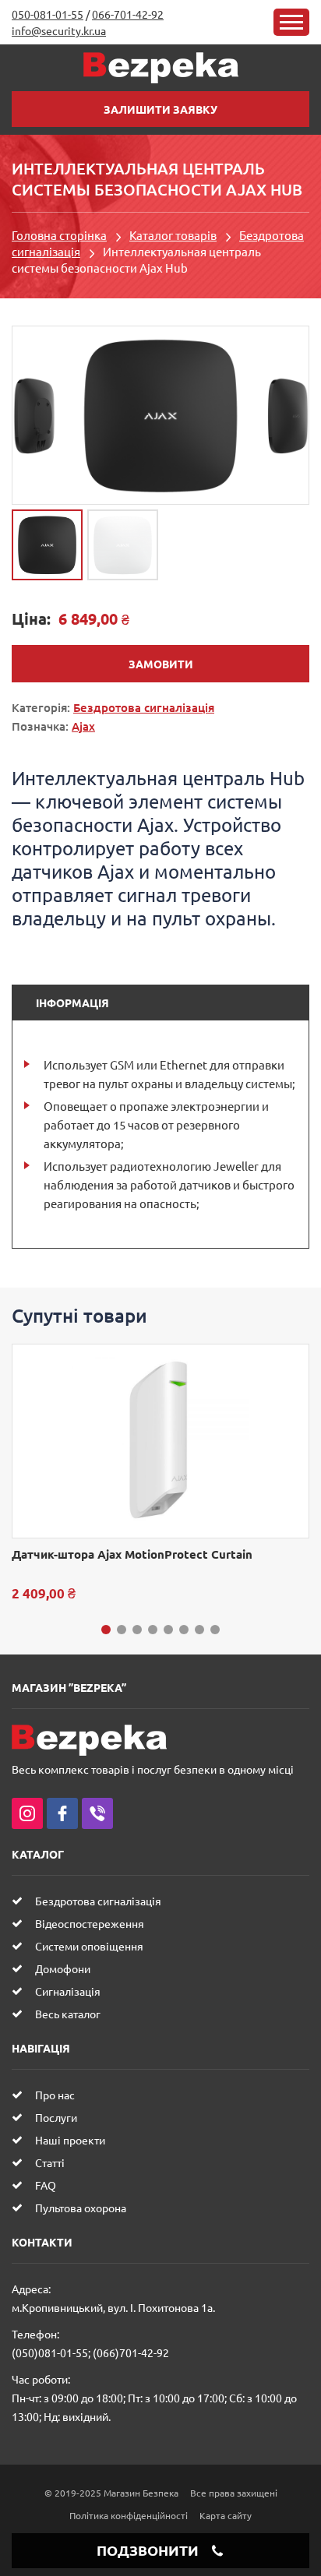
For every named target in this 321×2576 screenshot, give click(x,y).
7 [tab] (199, 1630)
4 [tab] (153, 1630)
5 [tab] (168, 1630)
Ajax (83, 726)
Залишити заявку (160, 109)
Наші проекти (70, 2140)
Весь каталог (68, 2014)
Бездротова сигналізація (144, 707)
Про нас (55, 2095)
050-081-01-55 (48, 14)
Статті (50, 2162)
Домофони (63, 1968)
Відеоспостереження (90, 1923)
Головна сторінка (59, 235)
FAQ (46, 2185)
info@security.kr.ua (59, 30)
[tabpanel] (160, 1473)
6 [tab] (184, 1630)
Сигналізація (68, 1991)
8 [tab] (215, 1630)
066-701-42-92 (128, 14)
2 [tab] (122, 1630)
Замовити (161, 664)
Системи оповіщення (89, 1946)
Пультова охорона (81, 2208)
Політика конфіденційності (129, 2515)
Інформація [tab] (72, 1003)
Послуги (56, 2117)
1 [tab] (106, 1630)
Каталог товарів (173, 235)
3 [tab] (137, 1630)
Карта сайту (226, 2515)
